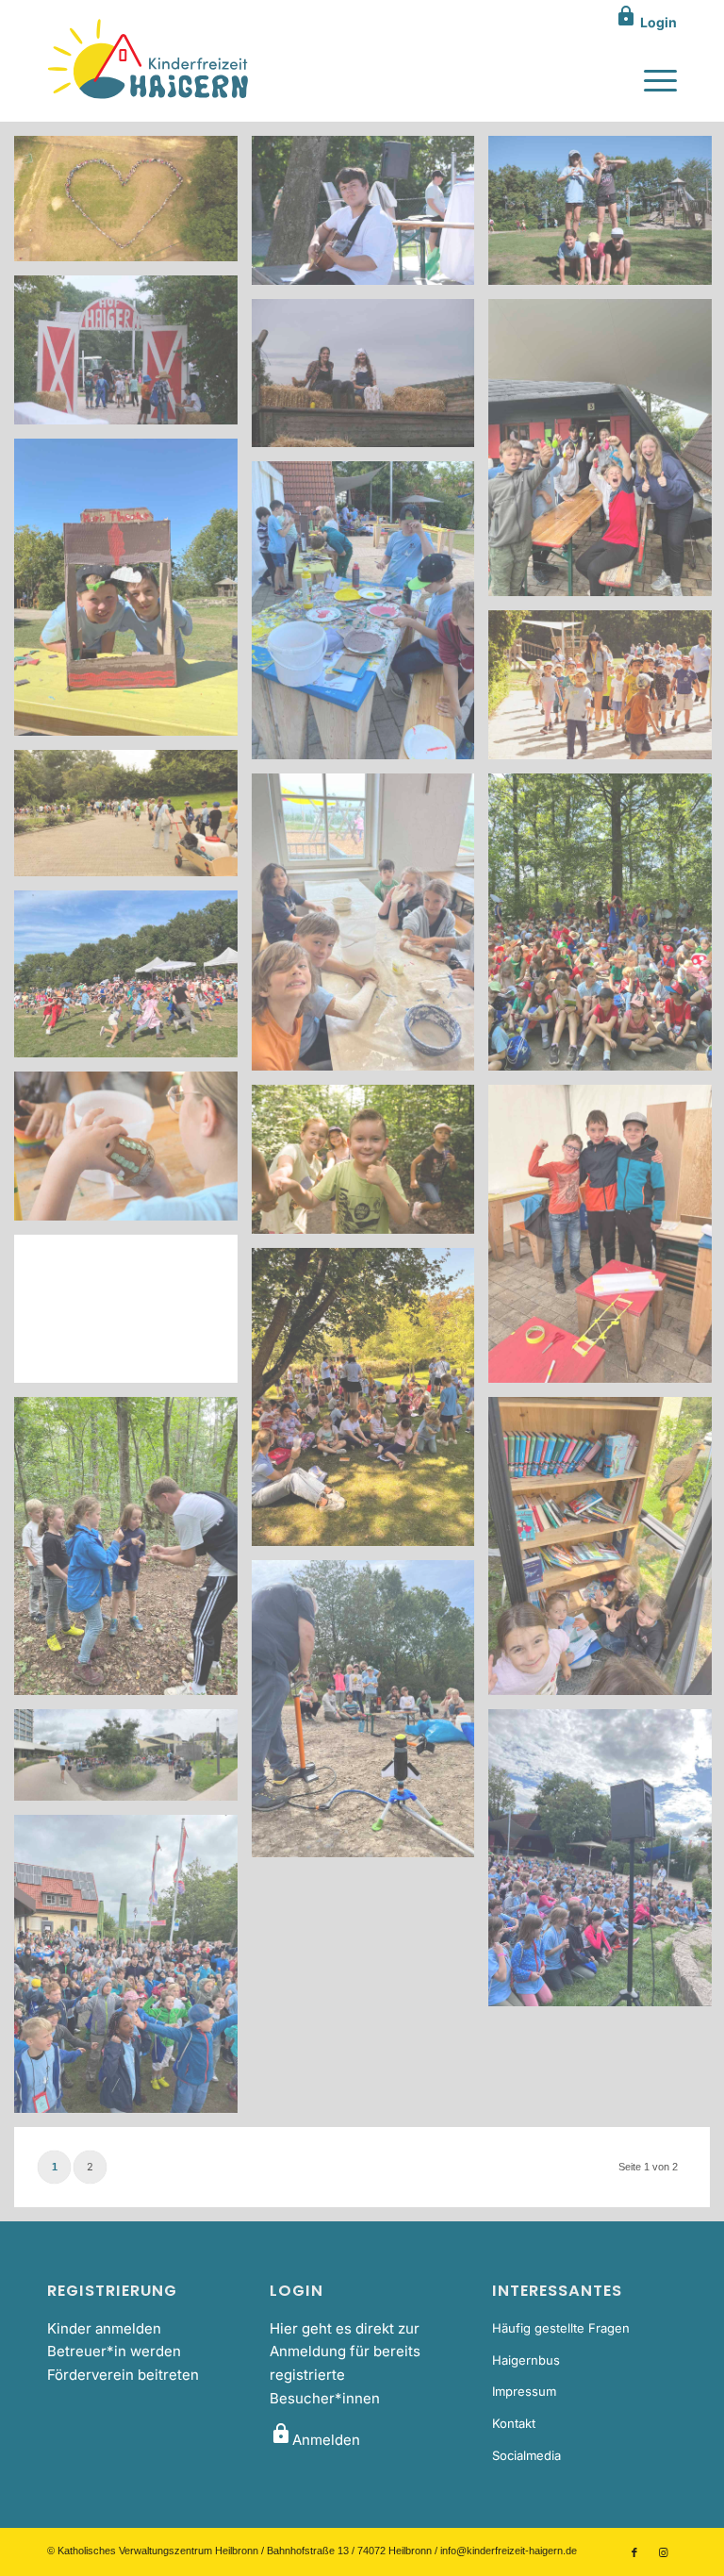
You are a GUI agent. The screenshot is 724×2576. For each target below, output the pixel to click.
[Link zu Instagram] (663, 2552)
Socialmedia (527, 2455)
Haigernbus (526, 2360)
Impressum (524, 2391)
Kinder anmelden (104, 2328)
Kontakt (514, 2423)
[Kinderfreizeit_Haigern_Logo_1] (149, 60)
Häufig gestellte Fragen (561, 2328)
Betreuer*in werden (114, 2351)
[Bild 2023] (133, 206)
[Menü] (651, 79)
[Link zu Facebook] (634, 2552)
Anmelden (315, 2440)
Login (646, 22)
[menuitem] (651, 79)
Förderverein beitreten (123, 2375)
